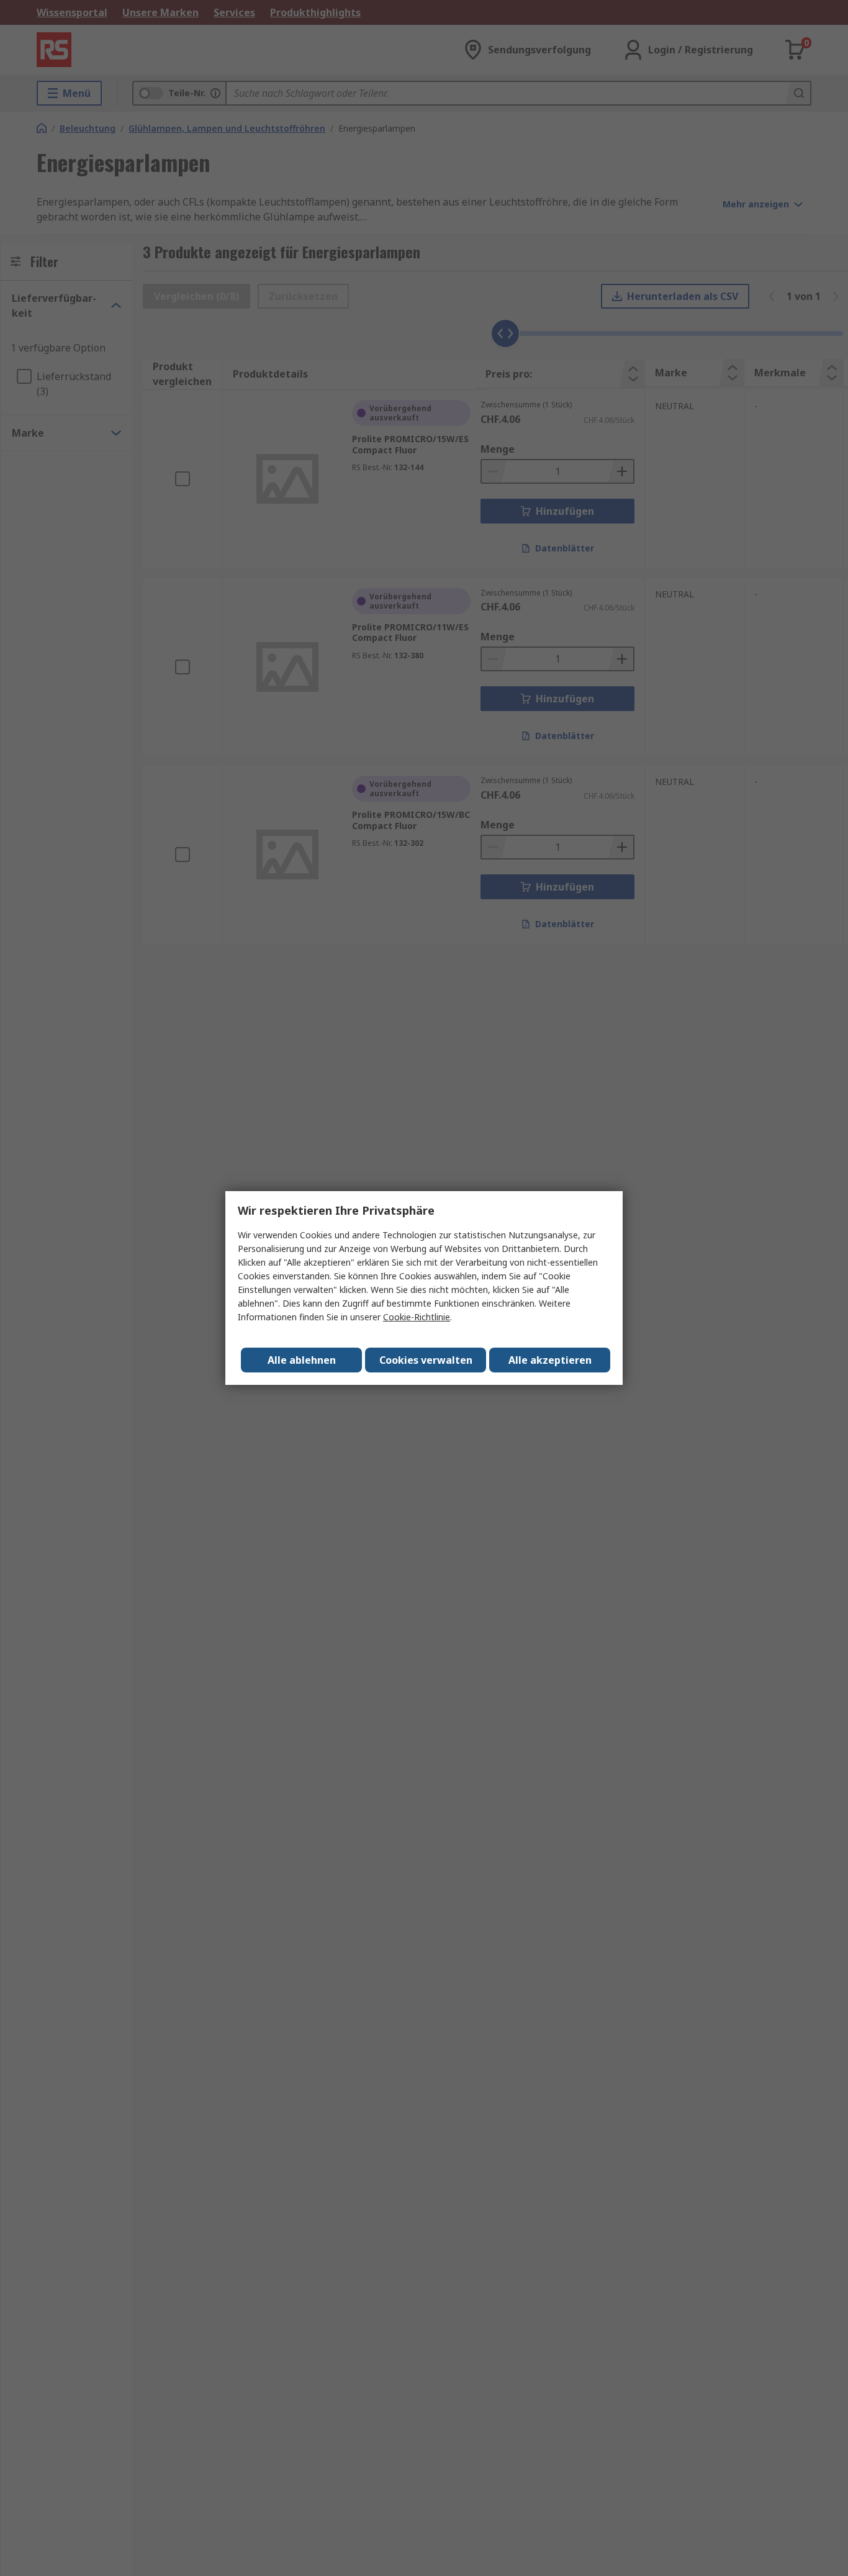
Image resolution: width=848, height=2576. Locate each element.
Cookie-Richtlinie (417, 1317)
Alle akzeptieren (550, 1360)
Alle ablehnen (302, 1360)
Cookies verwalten (426, 1360)
